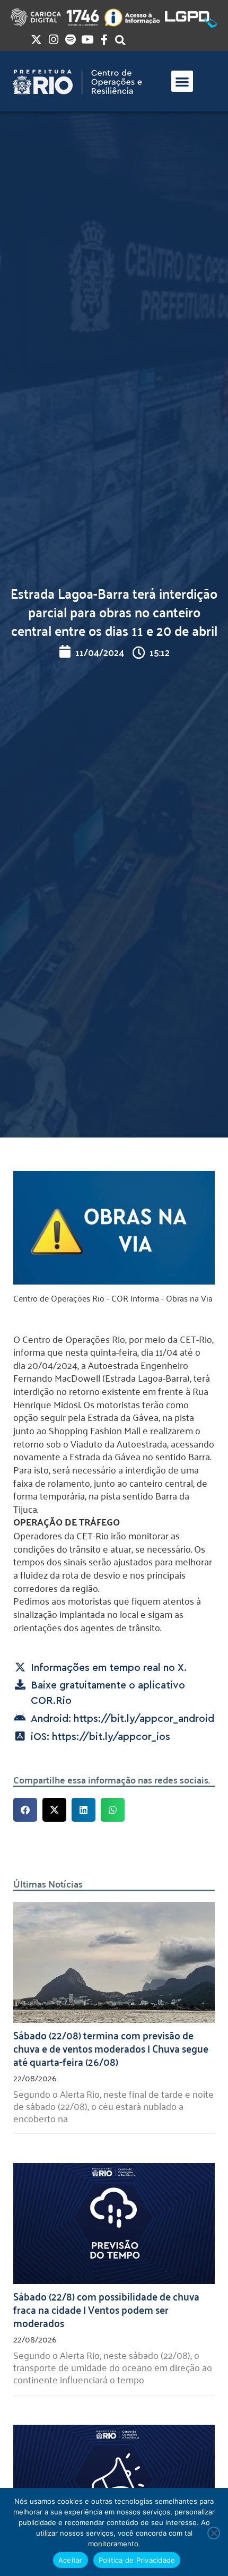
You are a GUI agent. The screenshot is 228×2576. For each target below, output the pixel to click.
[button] (182, 81)
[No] (214, 2533)
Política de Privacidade (137, 2560)
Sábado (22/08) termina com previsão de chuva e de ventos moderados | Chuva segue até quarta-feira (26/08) (111, 2048)
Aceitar (71, 2560)
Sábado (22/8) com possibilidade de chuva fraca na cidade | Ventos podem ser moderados (106, 2309)
